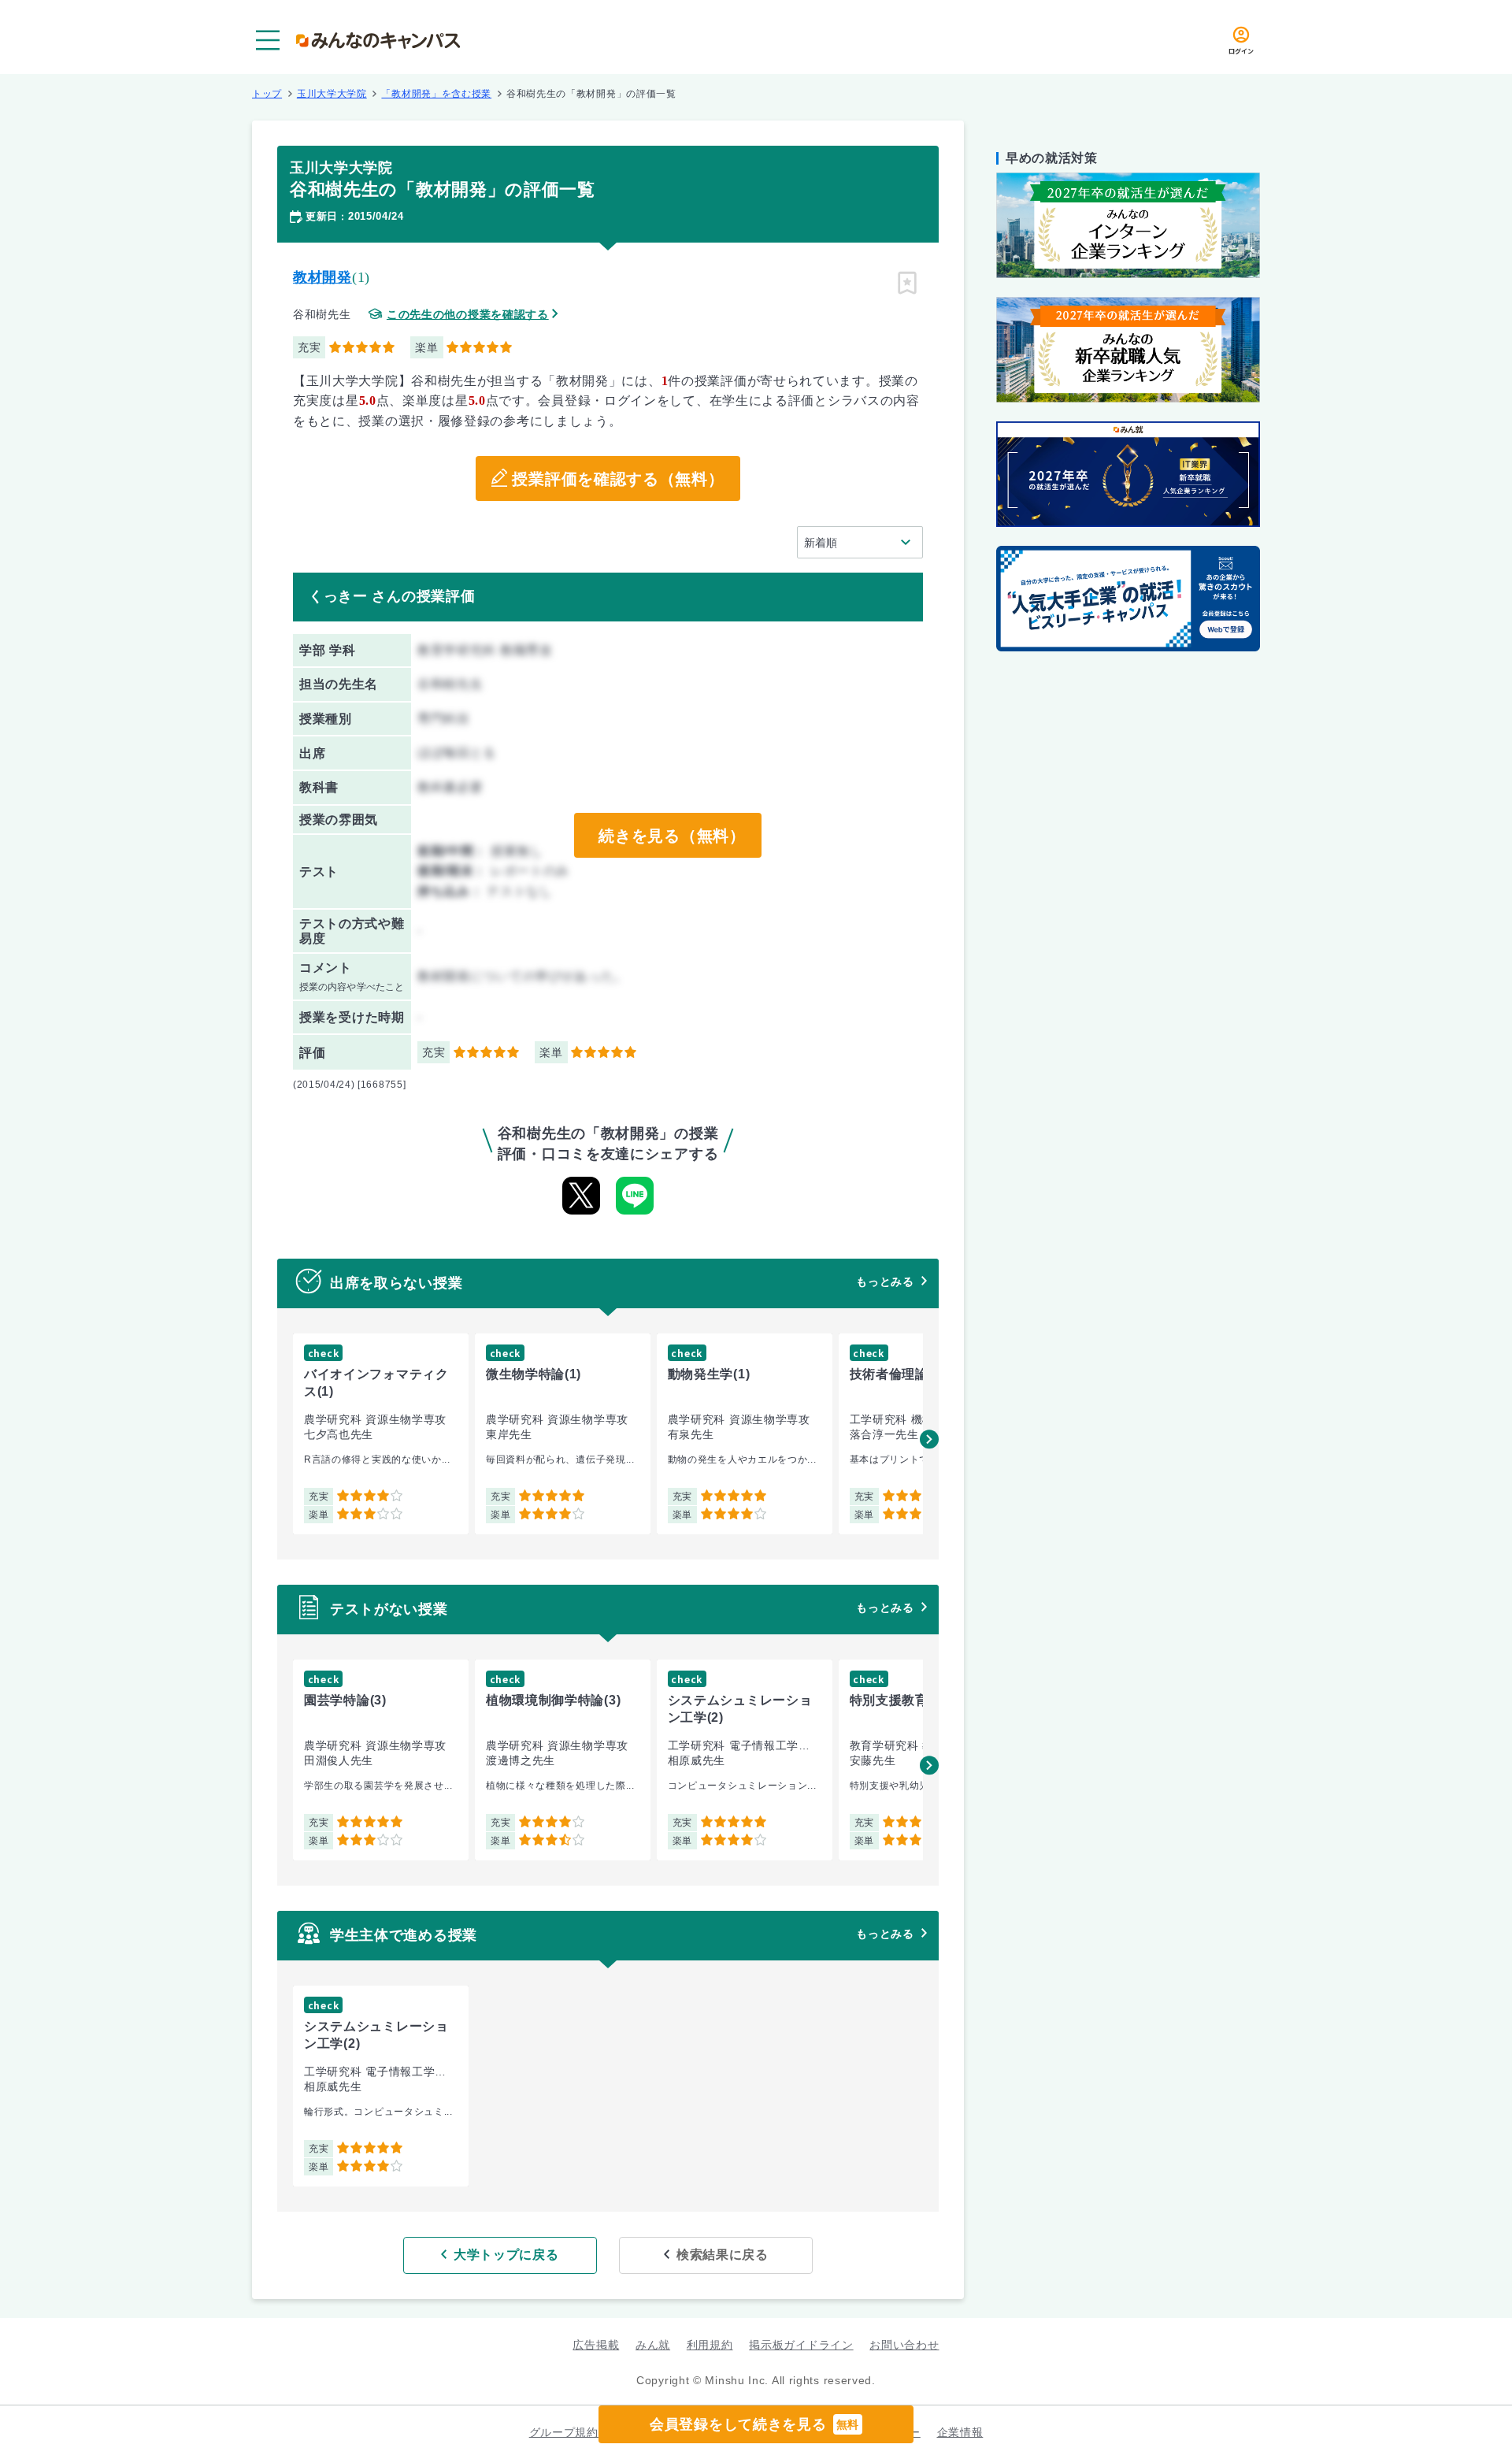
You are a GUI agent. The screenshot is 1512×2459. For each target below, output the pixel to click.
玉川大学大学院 (332, 94)
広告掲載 (596, 2345)
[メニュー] (268, 40)
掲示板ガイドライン (801, 2345)
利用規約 (710, 2345)
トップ (267, 94)
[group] (381, 1434)
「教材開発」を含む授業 (436, 94)
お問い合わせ (904, 2345)
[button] (929, 1439)
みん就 (653, 2345)
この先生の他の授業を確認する (468, 315)
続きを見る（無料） (672, 836)
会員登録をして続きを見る (754, 2424)
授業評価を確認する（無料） (618, 479)
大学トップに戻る (506, 2255)
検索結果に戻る (723, 2255)
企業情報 (960, 2432)
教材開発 (322, 277)
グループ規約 (564, 2432)
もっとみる (885, 1281)
